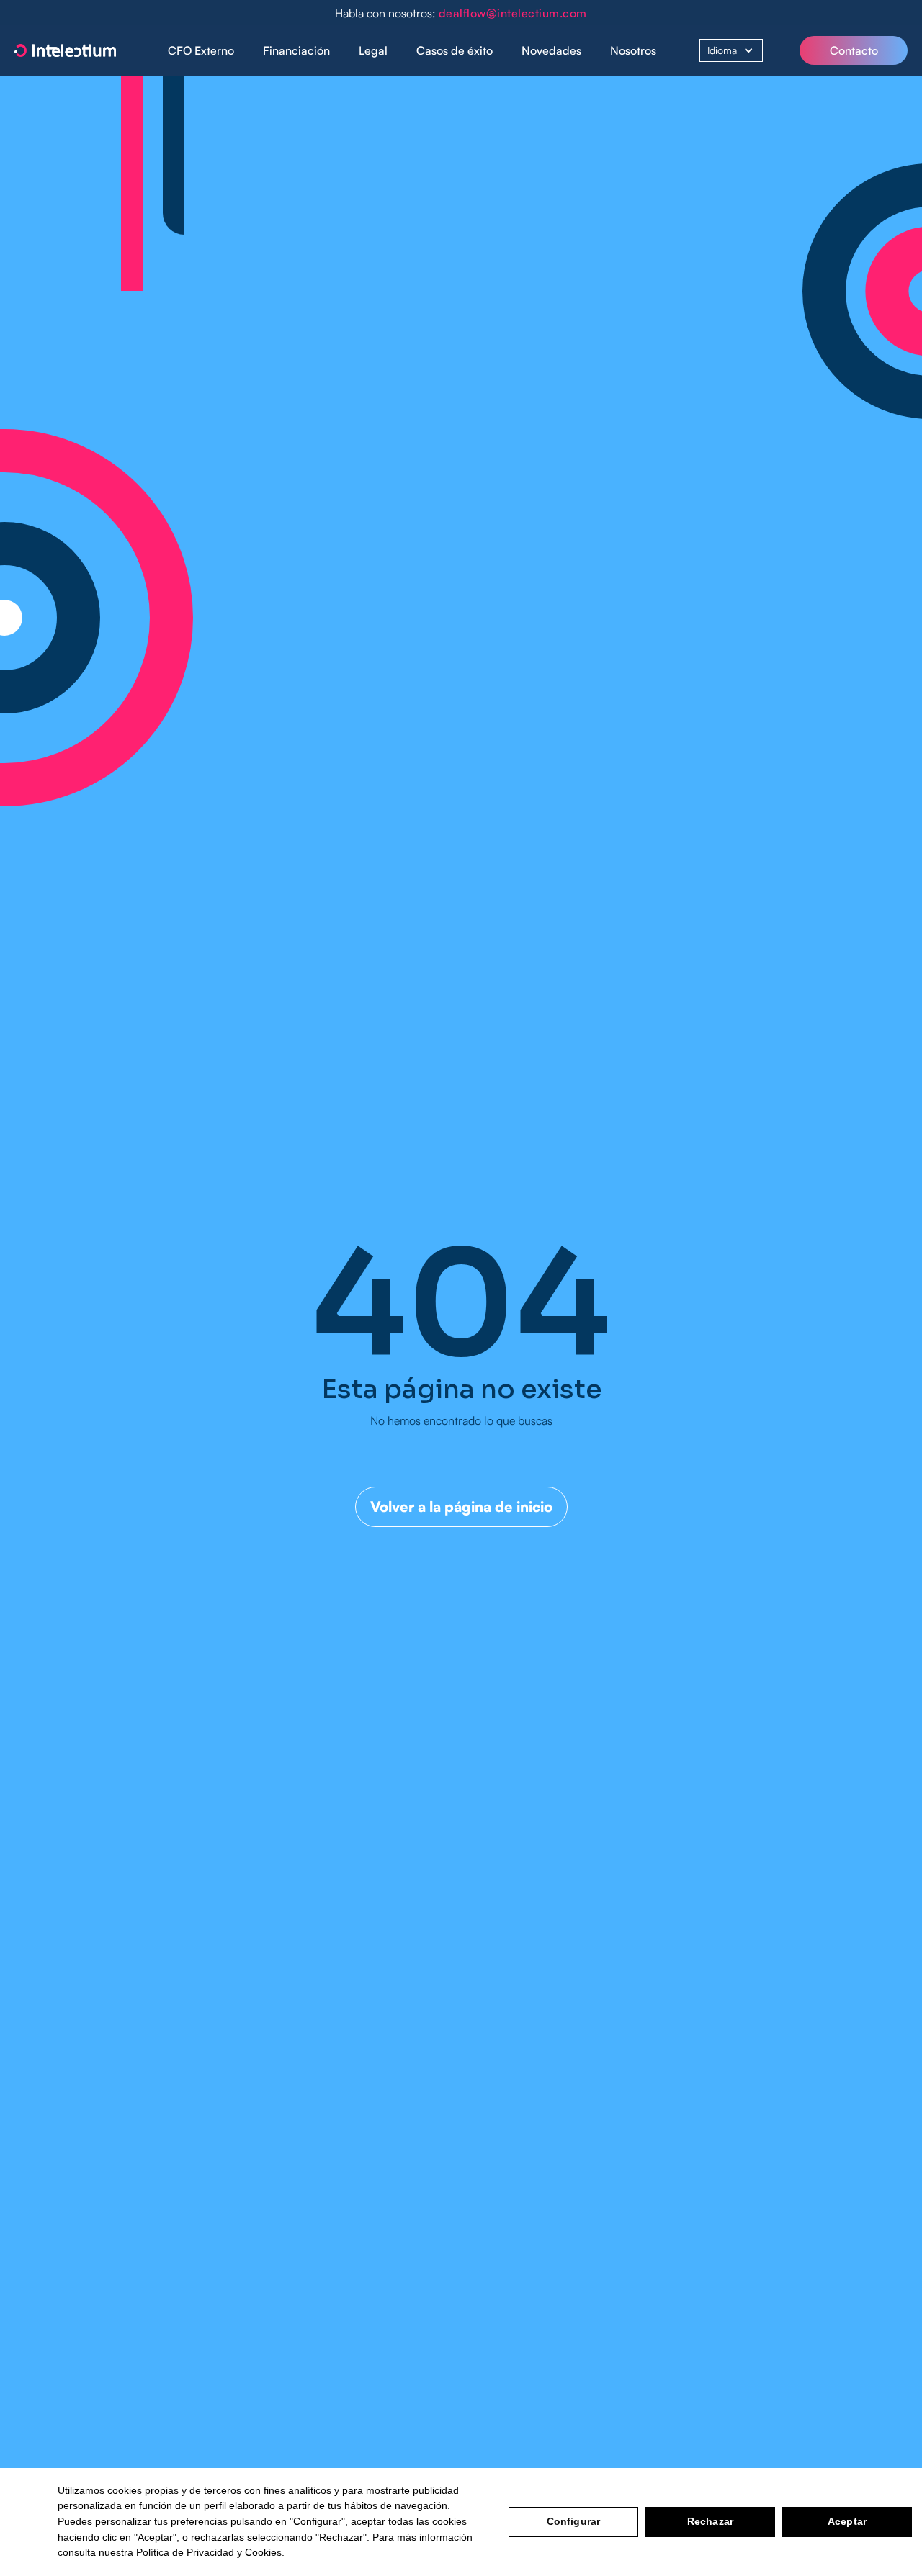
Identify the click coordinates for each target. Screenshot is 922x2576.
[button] (296, 51)
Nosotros (633, 50)
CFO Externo (201, 50)
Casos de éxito (455, 50)
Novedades (551, 50)
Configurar (573, 2521)
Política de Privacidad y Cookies (209, 2552)
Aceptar (847, 2521)
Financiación (296, 50)
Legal (373, 50)
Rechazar (710, 2521)
